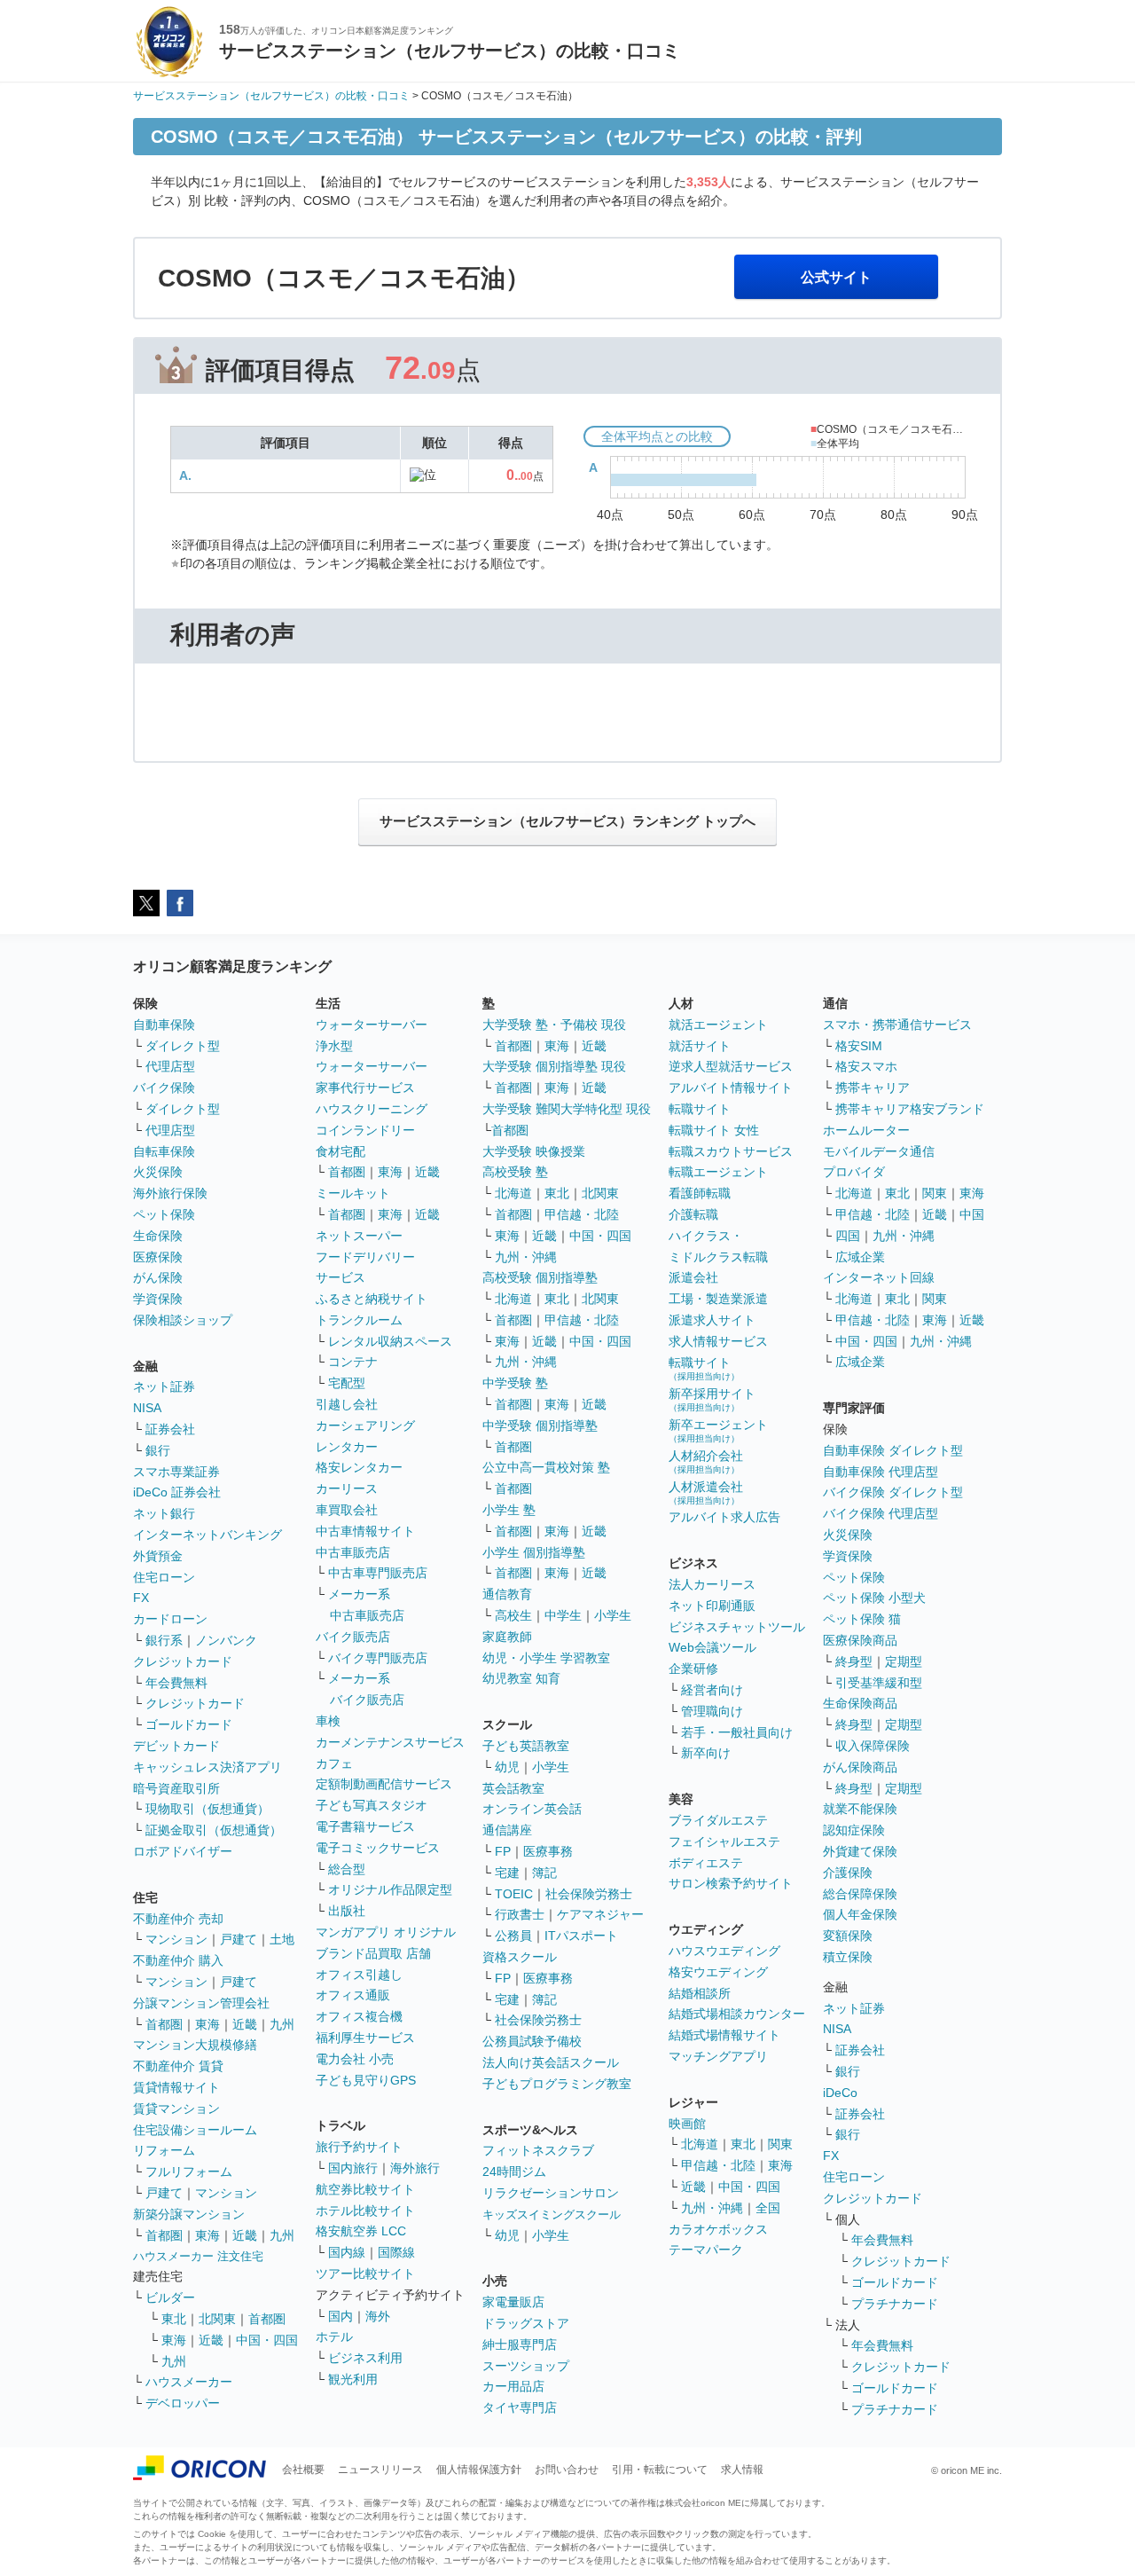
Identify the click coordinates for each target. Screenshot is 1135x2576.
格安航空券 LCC (361, 2231)
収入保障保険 (873, 1746)
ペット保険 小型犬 (874, 1598)
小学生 (613, 1615)
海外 (378, 2316)
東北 (174, 2319)
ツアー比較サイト (365, 2274)
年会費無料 (176, 1683)
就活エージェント (718, 1025)
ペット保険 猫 (862, 1619)
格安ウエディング (718, 1972)
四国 (848, 1236)
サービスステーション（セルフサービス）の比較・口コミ (271, 96)
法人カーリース (712, 1584)
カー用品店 (513, 2386)
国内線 (347, 2252)
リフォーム (164, 2150)
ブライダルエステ (718, 1820)
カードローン (170, 1619)
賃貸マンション (176, 2109)
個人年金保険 (860, 1914)
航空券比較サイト (365, 2189)
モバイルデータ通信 (879, 1151)
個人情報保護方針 (479, 2470)
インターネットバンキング (207, 1535)
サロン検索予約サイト (731, 1883)
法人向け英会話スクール (551, 2062)
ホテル (334, 2336)
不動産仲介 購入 (178, 1960)
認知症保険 (854, 1830)
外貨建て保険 (860, 1851)
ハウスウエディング (724, 1951)
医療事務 (548, 1851)
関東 (780, 2144)
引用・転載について (660, 2470)
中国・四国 (267, 2340)
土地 (282, 1939)
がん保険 (158, 1277)
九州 (282, 2024)
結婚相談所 (700, 1993)
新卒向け (706, 1753)
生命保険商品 (860, 1703)
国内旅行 (353, 2168)
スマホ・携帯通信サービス (897, 1025)
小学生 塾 (509, 1510)
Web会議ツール (712, 1647)
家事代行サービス (365, 1088)
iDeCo (840, 2093)
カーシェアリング (365, 1425)
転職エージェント (718, 1172)
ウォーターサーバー (372, 1025)
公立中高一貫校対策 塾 (546, 1467)
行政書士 (520, 1914)
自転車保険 (164, 1151)
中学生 (563, 1615)
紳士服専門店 (520, 2344)
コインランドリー (365, 1130)
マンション (176, 1939)
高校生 (513, 1615)
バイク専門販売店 (378, 1658)
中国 (972, 1214)
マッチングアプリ (718, 2056)
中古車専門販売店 (378, 1573)
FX (141, 1598)
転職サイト (700, 1109)
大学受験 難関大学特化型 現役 (567, 1109)
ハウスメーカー (189, 2382)
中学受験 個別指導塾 (540, 1425)
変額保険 (848, 1936)
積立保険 (848, 1957)
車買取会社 (347, 1510)
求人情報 (742, 2470)
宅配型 (347, 1383)
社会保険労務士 (589, 1894)
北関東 (217, 2319)
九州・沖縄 (526, 1257)
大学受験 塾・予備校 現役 (554, 1025)
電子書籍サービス (365, 1826)
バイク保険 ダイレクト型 (893, 1492)
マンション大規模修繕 (195, 2045)
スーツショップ (526, 2366)
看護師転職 (700, 1193)
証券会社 (170, 1429)
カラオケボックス (718, 2229)
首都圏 (164, 2024)
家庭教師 (507, 1637)
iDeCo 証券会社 (177, 1492)
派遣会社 (693, 1277)
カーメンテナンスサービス (390, 1742)
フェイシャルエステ (724, 1842)
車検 (328, 1721)
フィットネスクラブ (538, 2150)
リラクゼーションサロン (551, 2193)
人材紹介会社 (706, 1461)
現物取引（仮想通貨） (207, 1809)
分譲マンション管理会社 (201, 2003)
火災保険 (158, 1172)
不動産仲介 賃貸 (178, 2066)
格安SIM (859, 1046)
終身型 (854, 1661)
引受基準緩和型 (879, 1683)
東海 (207, 2024)
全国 (768, 2208)
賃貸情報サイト (176, 2087)
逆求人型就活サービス (731, 1066)
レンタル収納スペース (390, 1341)
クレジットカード (183, 1661)
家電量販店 (513, 2302)
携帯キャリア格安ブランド (910, 1109)
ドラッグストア (526, 2323)
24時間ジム (514, 2172)
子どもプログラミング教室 (557, 2084)
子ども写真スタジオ (372, 1805)
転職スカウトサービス (731, 1151)
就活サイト (700, 1046)
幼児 (507, 1767)
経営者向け (712, 1690)
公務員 (513, 1936)
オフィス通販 (353, 1995)
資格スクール (520, 1957)
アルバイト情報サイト (731, 1088)
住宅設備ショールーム (195, 2130)
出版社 (347, 1911)
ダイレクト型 (183, 1046)
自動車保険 (164, 1025)
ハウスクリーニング (372, 1109)
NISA (147, 1408)
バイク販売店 (353, 1637)
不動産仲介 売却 (178, 1919)
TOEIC (514, 1894)
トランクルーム (359, 1320)
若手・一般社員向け (737, 1732)
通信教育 (507, 1594)
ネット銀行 (164, 1513)
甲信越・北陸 (582, 1214)
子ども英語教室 (526, 1746)
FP (503, 1851)
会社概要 (303, 2470)
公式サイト (836, 277)
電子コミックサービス (378, 1848)
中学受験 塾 (515, 1383)
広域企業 (860, 1257)
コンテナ (353, 1362)
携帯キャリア (873, 1088)
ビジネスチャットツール (737, 1627)
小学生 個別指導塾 (534, 1552)
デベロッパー (183, 2403)
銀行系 (164, 1640)
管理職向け (712, 1711)
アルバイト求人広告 (724, 1517)
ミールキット (353, 1193)
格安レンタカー (359, 1467)
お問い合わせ (567, 2470)
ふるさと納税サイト (372, 1299)
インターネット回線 (879, 1277)
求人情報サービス (718, 1341)
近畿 (245, 2024)
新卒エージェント (718, 1430)
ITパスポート (581, 1936)
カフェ (334, 1763)
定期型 (904, 1661)
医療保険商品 (860, 1640)
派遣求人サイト (712, 1320)
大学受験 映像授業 (534, 1151)
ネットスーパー (359, 1236)
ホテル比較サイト (365, 2211)
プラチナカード (895, 2304)
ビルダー (170, 2297)
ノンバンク (226, 1640)
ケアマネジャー (600, 1914)
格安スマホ (866, 1066)
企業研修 (693, 1669)
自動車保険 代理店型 (881, 1472)
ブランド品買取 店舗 (373, 1953)
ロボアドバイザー (183, 1851)
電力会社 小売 (355, 2059)
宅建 (507, 1873)
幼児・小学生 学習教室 (546, 1658)
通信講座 (507, 1830)
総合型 (347, 1869)
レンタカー (347, 1447)
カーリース (347, 1488)
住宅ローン (164, 1577)
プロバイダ (854, 1172)
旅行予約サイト (359, 2147)
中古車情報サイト (365, 1531)
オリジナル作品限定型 (390, 1889)
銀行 (158, 1450)
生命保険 (158, 1236)
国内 (340, 2316)
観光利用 (353, 2379)
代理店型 (170, 1066)
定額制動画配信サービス (384, 1784)
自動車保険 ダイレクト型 (893, 1450)
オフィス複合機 (359, 2016)
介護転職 (693, 1214)
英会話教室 (513, 1788)
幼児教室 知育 (521, 1678)
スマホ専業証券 (176, 1472)
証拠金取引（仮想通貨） (214, 1830)
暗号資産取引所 (176, 1788)
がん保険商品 (860, 1767)
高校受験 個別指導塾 (540, 1277)
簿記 (544, 1873)
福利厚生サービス (365, 2038)
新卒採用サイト (712, 1399)
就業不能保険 (860, 1809)
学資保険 (158, 1299)
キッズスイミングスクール (552, 2215)
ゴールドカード (189, 1724)
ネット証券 (164, 1386)
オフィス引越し (359, 1975)
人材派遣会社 (706, 1492)
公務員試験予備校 (532, 2041)
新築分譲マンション (189, 2214)
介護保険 (848, 1873)
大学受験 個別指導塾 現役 (554, 1066)
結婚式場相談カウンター (737, 2014)
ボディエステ (706, 1863)
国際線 (396, 2252)
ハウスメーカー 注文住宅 (198, 2256)
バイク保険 (164, 1088)
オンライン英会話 (532, 1809)
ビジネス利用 (365, 2358)
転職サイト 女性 (714, 1130)
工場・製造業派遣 (718, 1299)
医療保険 (158, 1257)
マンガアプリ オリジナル (386, 1932)
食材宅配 (340, 1151)
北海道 (513, 1193)
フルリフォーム (189, 2172)
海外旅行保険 (170, 1193)
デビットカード (176, 1746)
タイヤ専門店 (520, 2407)
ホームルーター (866, 1130)
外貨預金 (158, 1556)
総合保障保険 (860, 1894)
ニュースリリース (380, 2470)
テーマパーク (706, 2250)
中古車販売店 (353, 1552)
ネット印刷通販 (712, 1606)
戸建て (239, 1939)
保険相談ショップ (183, 1320)
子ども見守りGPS (366, 2080)
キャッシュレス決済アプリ (207, 1767)
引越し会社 (347, 1404)
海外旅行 (415, 2168)
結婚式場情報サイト (724, 2035)
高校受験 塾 (515, 1172)
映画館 (687, 2124)
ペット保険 (164, 1214)
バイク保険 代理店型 (881, 1513)
